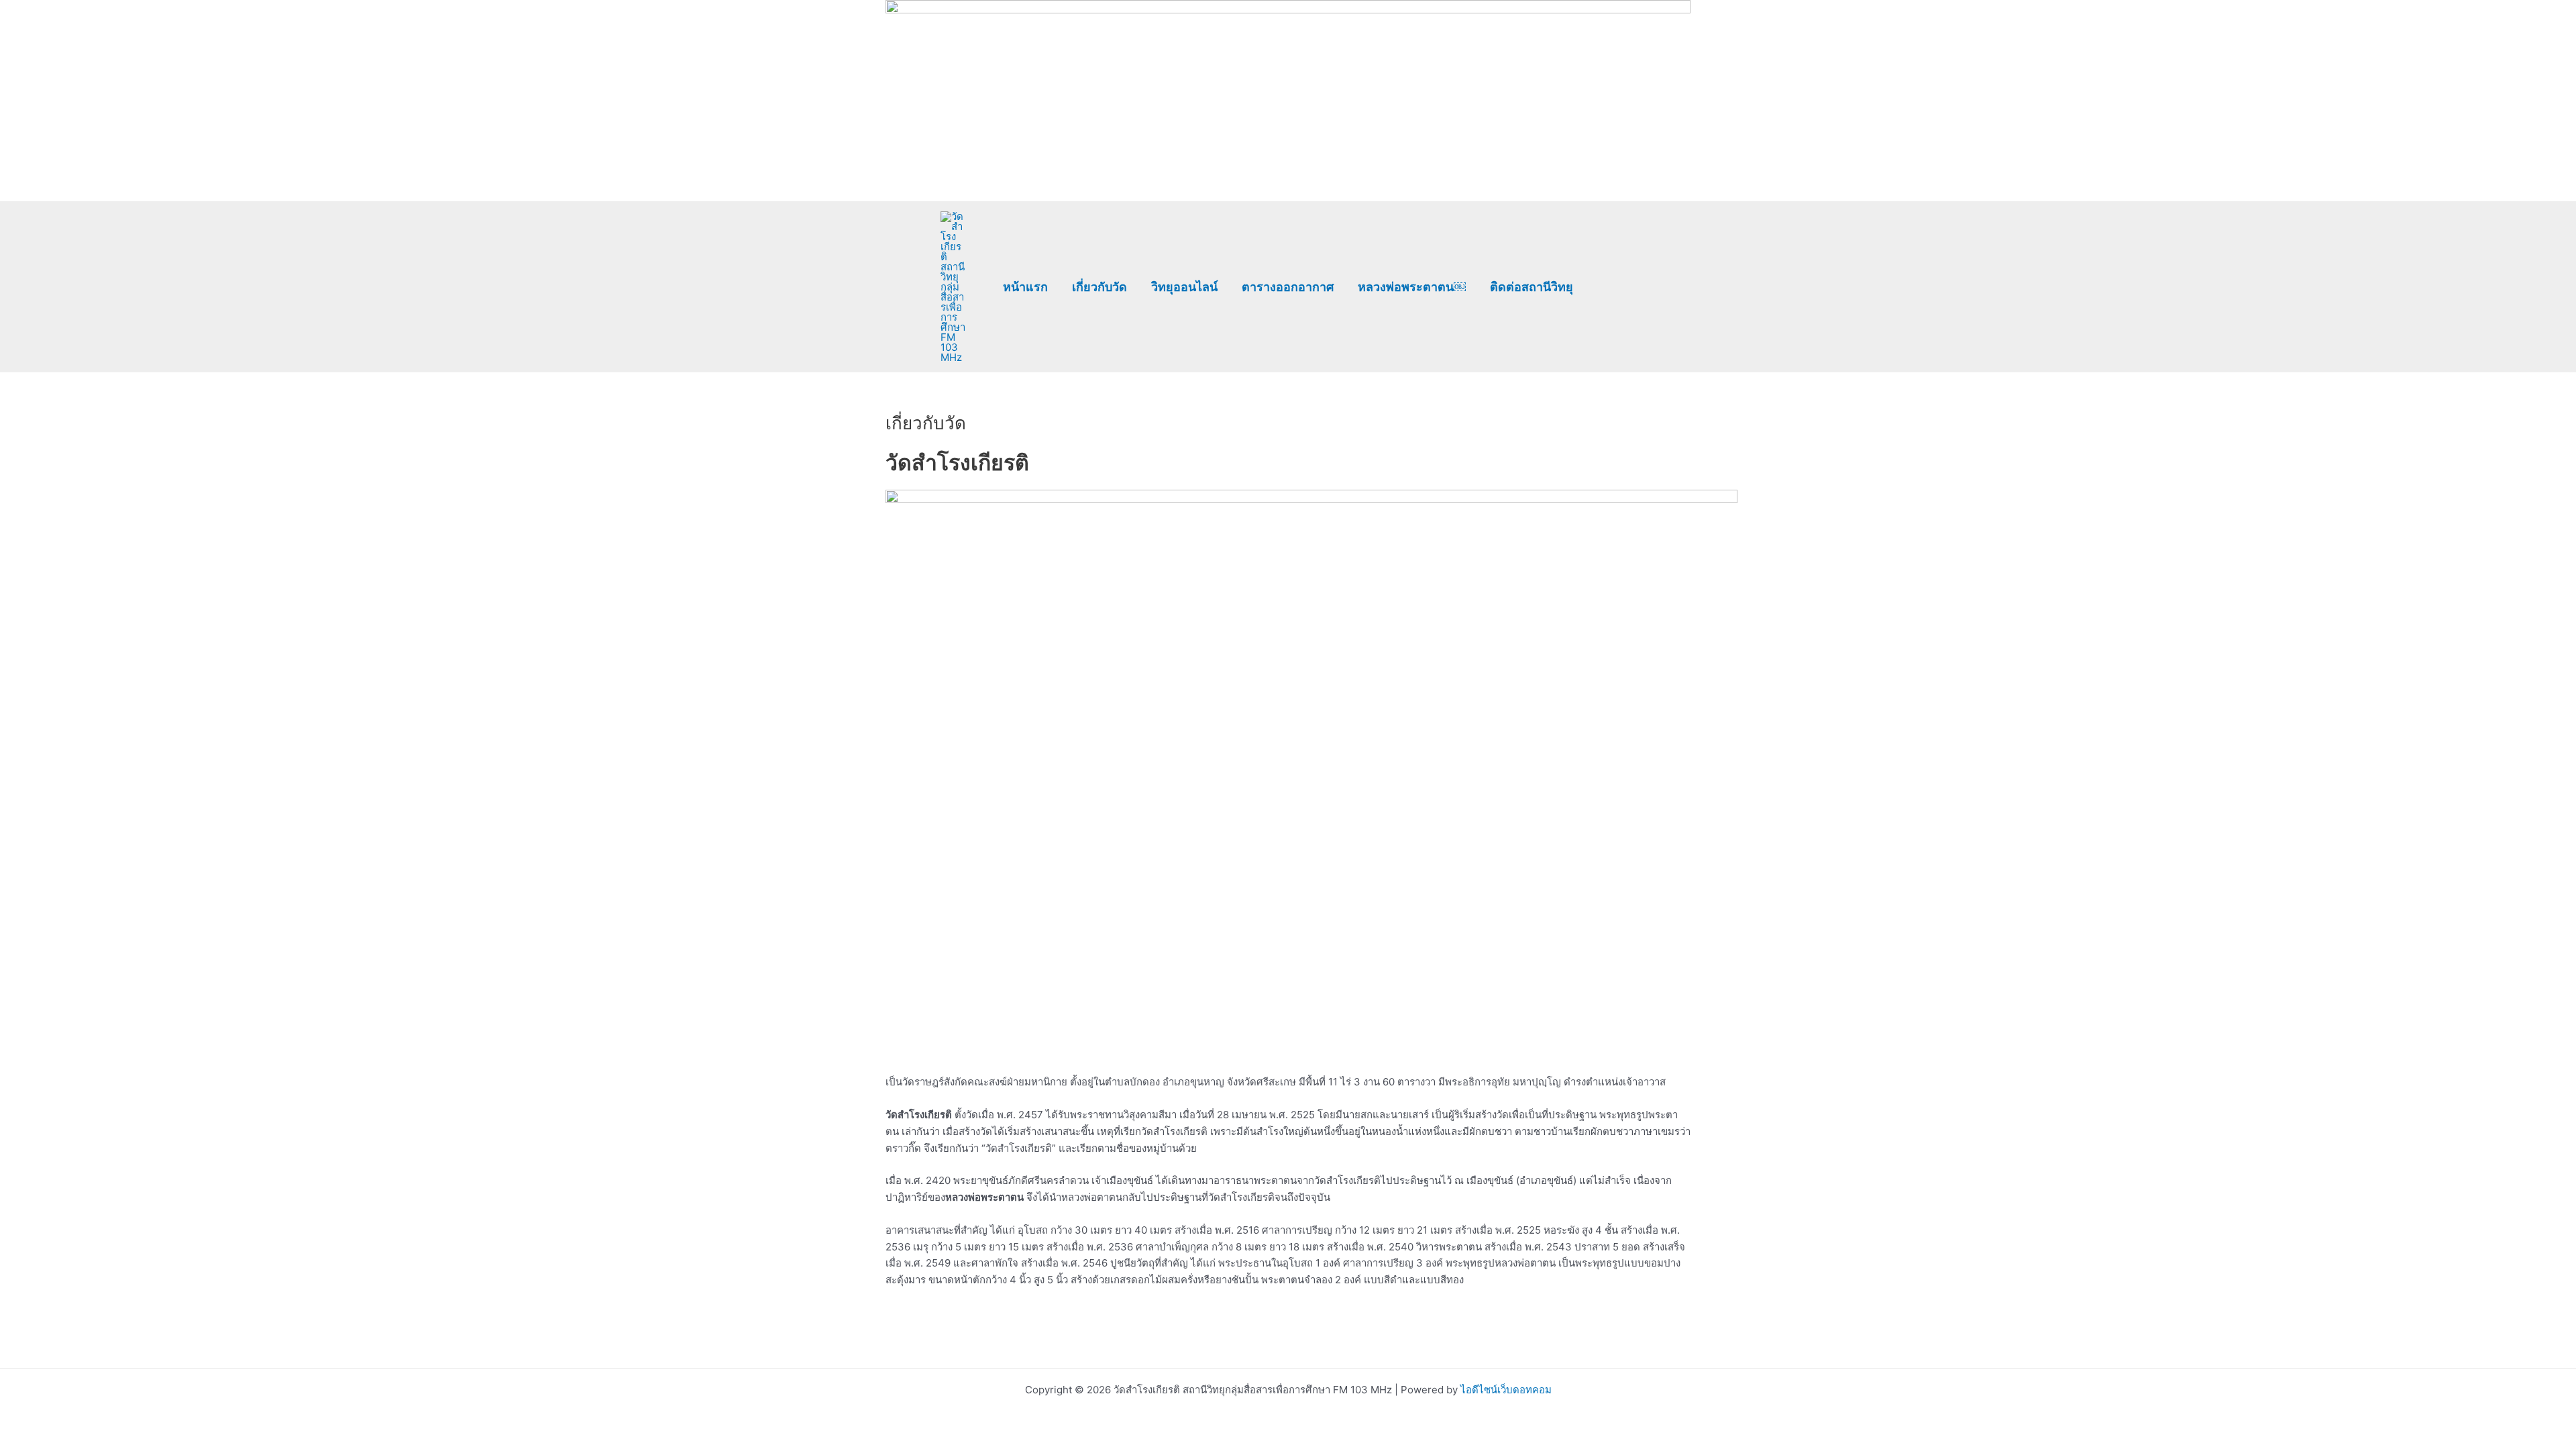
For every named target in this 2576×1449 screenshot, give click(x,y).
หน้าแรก (1025, 287)
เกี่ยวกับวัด (1099, 287)
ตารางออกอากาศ (1288, 287)
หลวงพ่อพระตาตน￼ (1412, 287)
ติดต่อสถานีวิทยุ (1532, 287)
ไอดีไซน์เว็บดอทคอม (1506, 1390)
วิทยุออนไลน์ (1184, 287)
